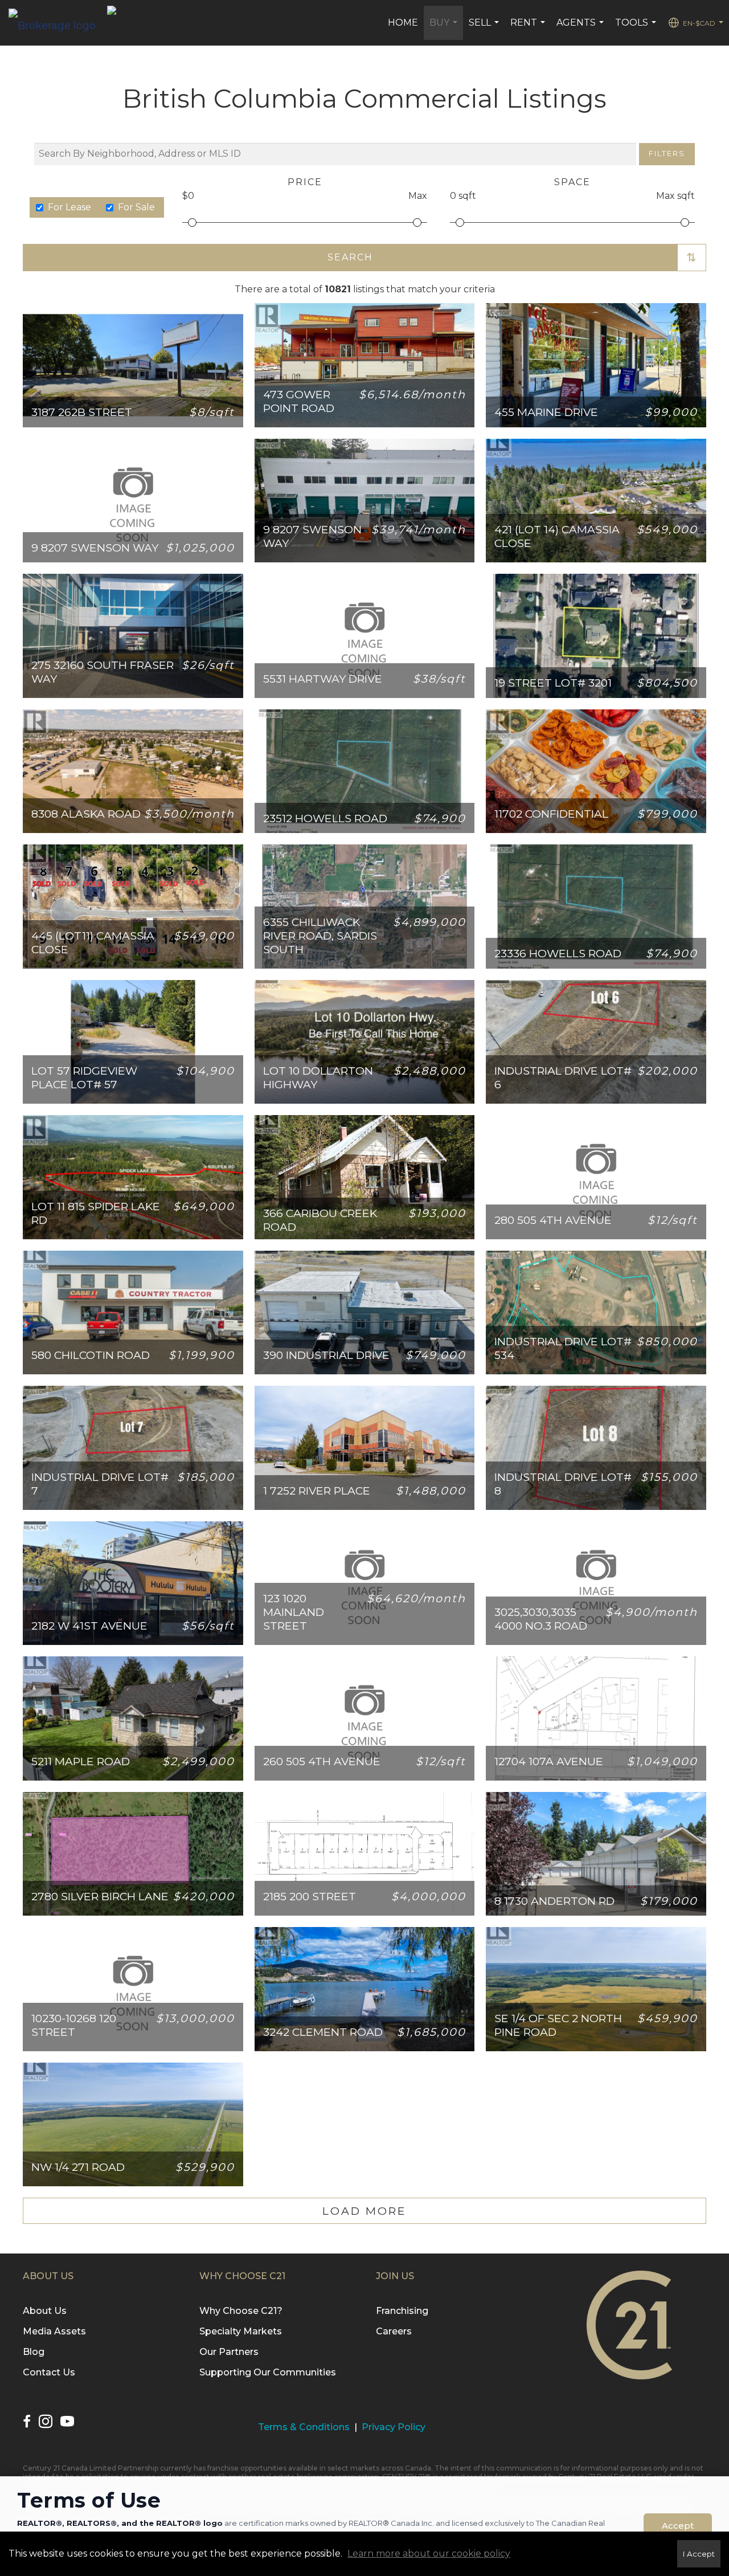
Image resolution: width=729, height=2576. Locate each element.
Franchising (402, 2311)
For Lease (69, 207)
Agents (581, 28)
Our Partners (229, 2352)
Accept (678, 2526)
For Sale (136, 207)
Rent (529, 28)
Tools (637, 28)
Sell (485, 28)
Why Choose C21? (241, 2311)
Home (403, 23)
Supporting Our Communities (268, 2372)
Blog (34, 2352)
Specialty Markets (241, 2331)
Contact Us (49, 2372)
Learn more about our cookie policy (429, 2553)
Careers (394, 2331)
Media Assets (54, 2331)
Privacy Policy (394, 2427)
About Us (45, 2311)
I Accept (699, 2554)
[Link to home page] (58, 23)
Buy (445, 28)
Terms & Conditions (304, 2427)
